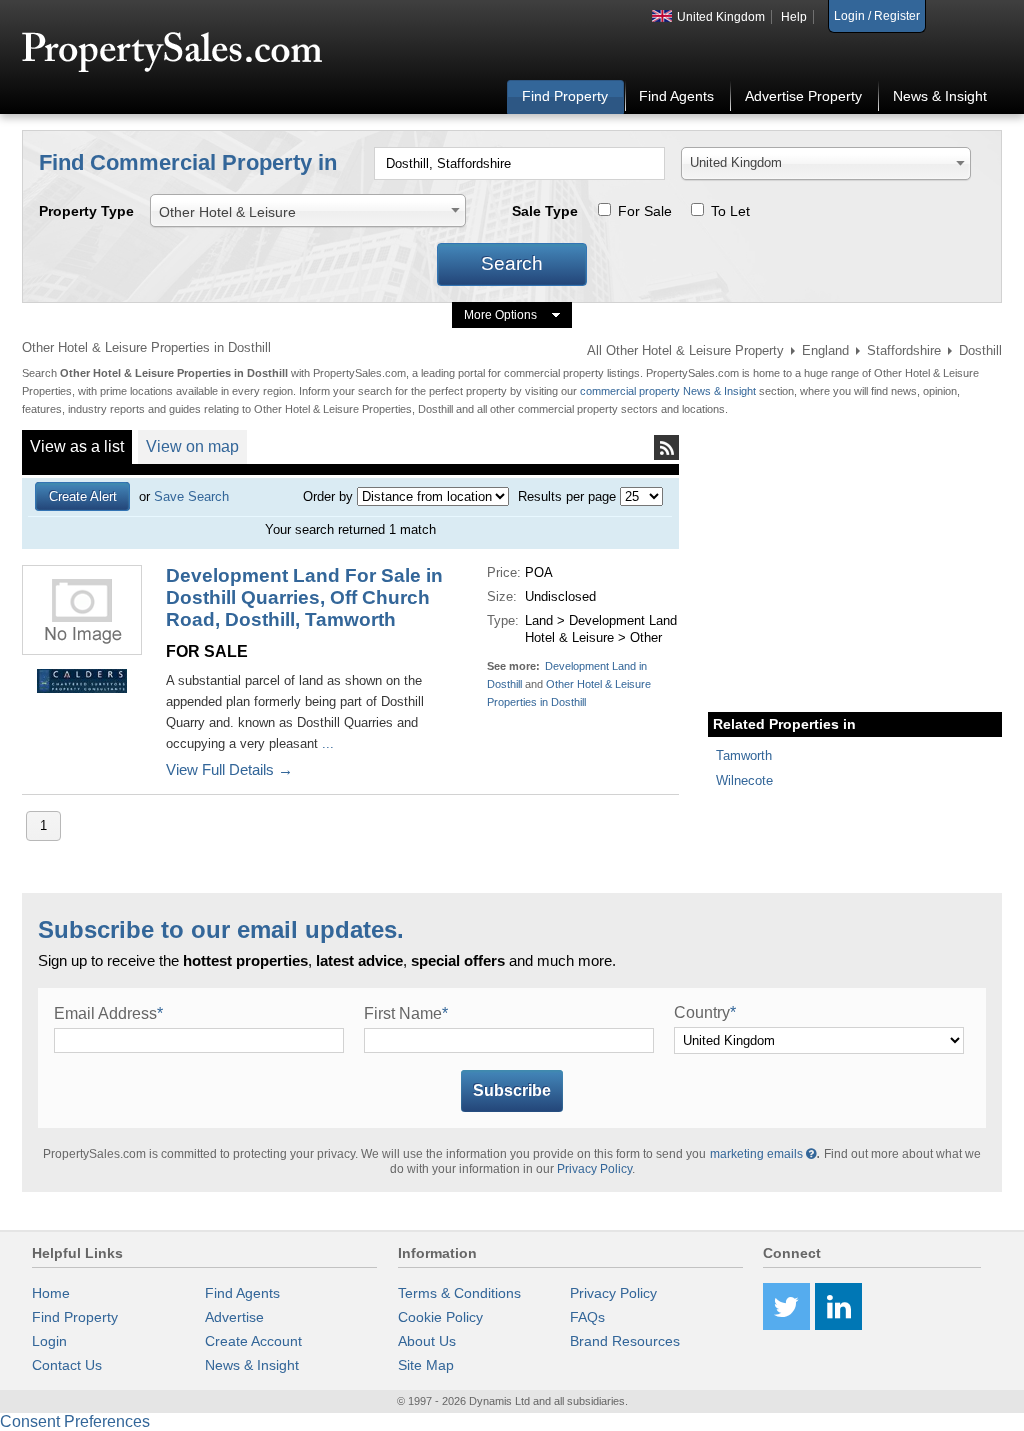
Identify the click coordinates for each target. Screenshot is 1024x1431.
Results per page (567, 496)
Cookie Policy (440, 1317)
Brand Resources (625, 1341)
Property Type (86, 211)
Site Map (426, 1365)
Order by (328, 496)
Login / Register (877, 16)
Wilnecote (744, 780)
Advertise (234, 1317)
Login (49, 1341)
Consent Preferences (75, 1421)
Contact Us (67, 1365)
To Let (730, 211)
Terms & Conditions (459, 1293)
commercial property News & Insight (669, 391)
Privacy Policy (594, 1169)
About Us (427, 1341)
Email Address (108, 1013)
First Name (406, 1013)
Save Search (191, 496)
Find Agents (676, 96)
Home (51, 1293)
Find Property (565, 96)
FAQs (587, 1317)
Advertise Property (803, 96)
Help (794, 17)
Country (705, 1012)
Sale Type (545, 211)
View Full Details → (229, 769)
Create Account (253, 1341)
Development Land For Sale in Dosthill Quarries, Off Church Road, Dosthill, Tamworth (304, 597)
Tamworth (744, 755)
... (328, 743)
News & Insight (940, 96)
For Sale (645, 211)
